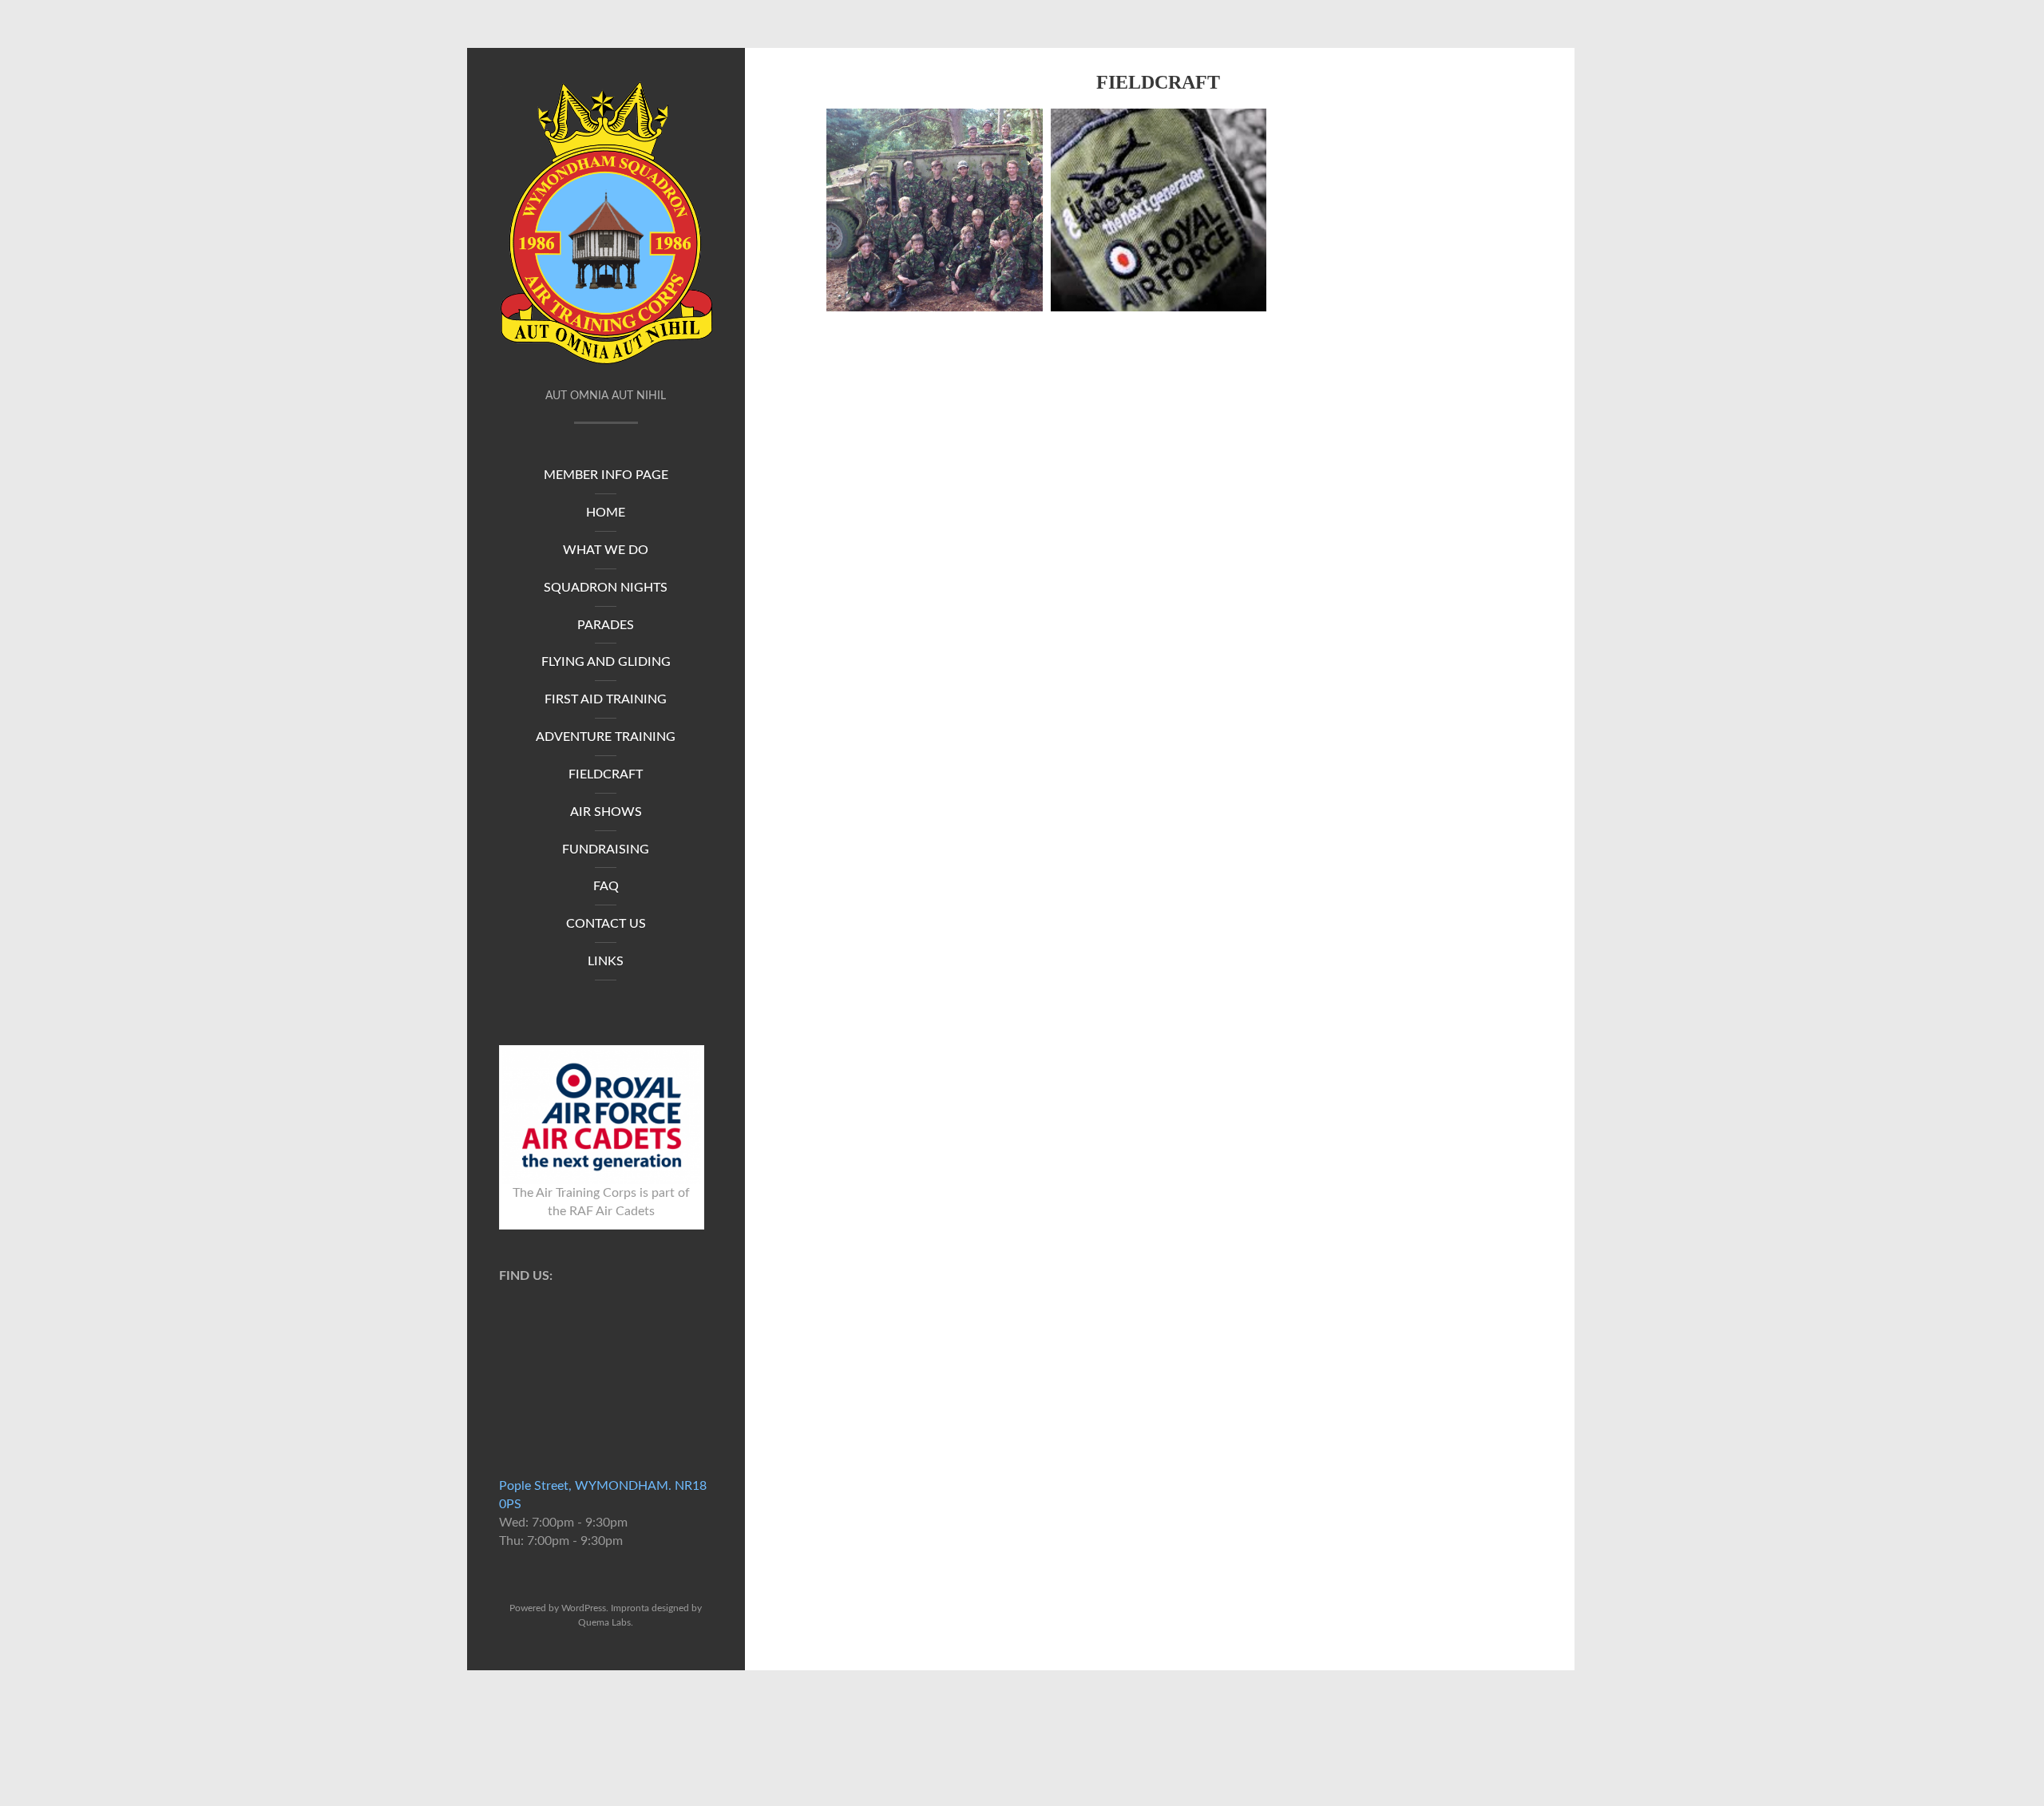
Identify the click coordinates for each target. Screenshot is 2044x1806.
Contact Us (606, 924)
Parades (606, 625)
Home (606, 513)
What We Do (606, 550)
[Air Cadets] (1159, 210)
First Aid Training (606, 699)
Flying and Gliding (606, 662)
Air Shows (606, 812)
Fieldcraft (606, 774)
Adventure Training (606, 737)
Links (606, 961)
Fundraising (606, 850)
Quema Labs (604, 1622)
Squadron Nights (606, 588)
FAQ (606, 886)
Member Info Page (606, 475)
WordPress (584, 1608)
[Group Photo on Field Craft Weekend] (935, 210)
